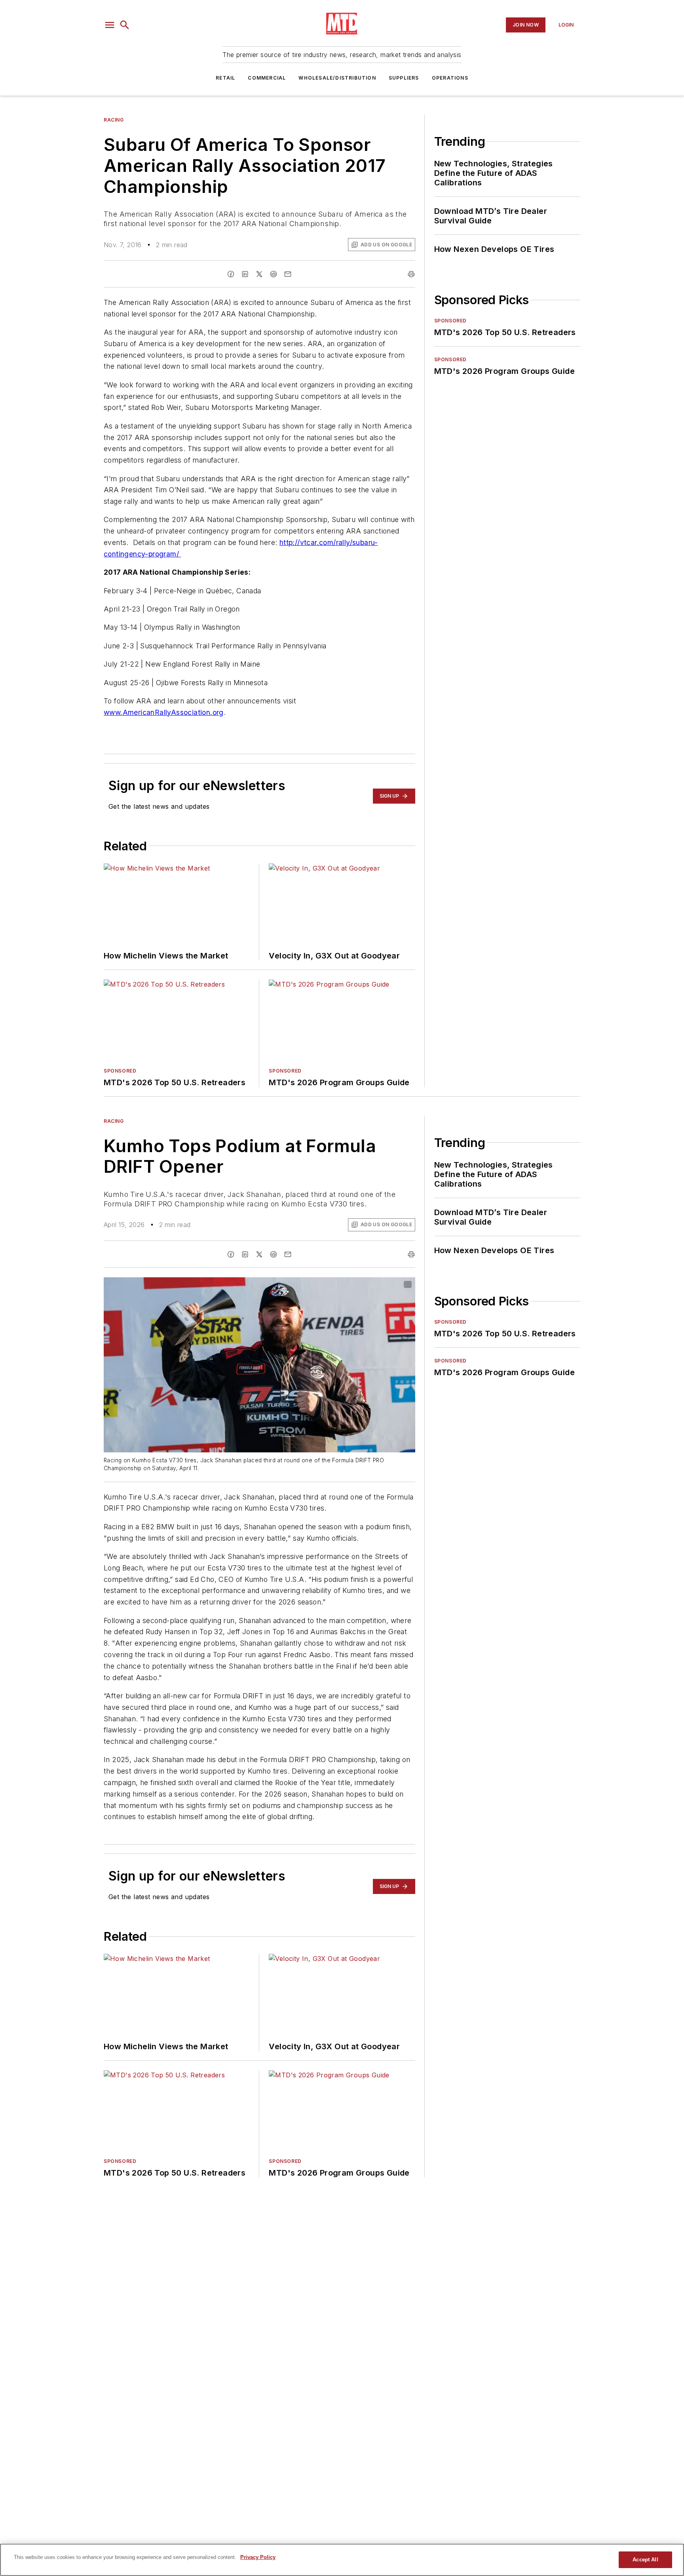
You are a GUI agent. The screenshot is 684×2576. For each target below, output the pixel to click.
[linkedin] (245, 274)
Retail (225, 78)
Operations (450, 78)
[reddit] (274, 274)
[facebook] (231, 274)
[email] (288, 274)
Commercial (267, 78)
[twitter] (259, 274)
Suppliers (404, 78)
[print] (411, 274)
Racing (114, 120)
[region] (342, 2560)
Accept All (645, 2560)
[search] (125, 25)
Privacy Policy (258, 2557)
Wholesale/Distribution (337, 78)
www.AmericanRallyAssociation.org (164, 712)
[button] (110, 25)
